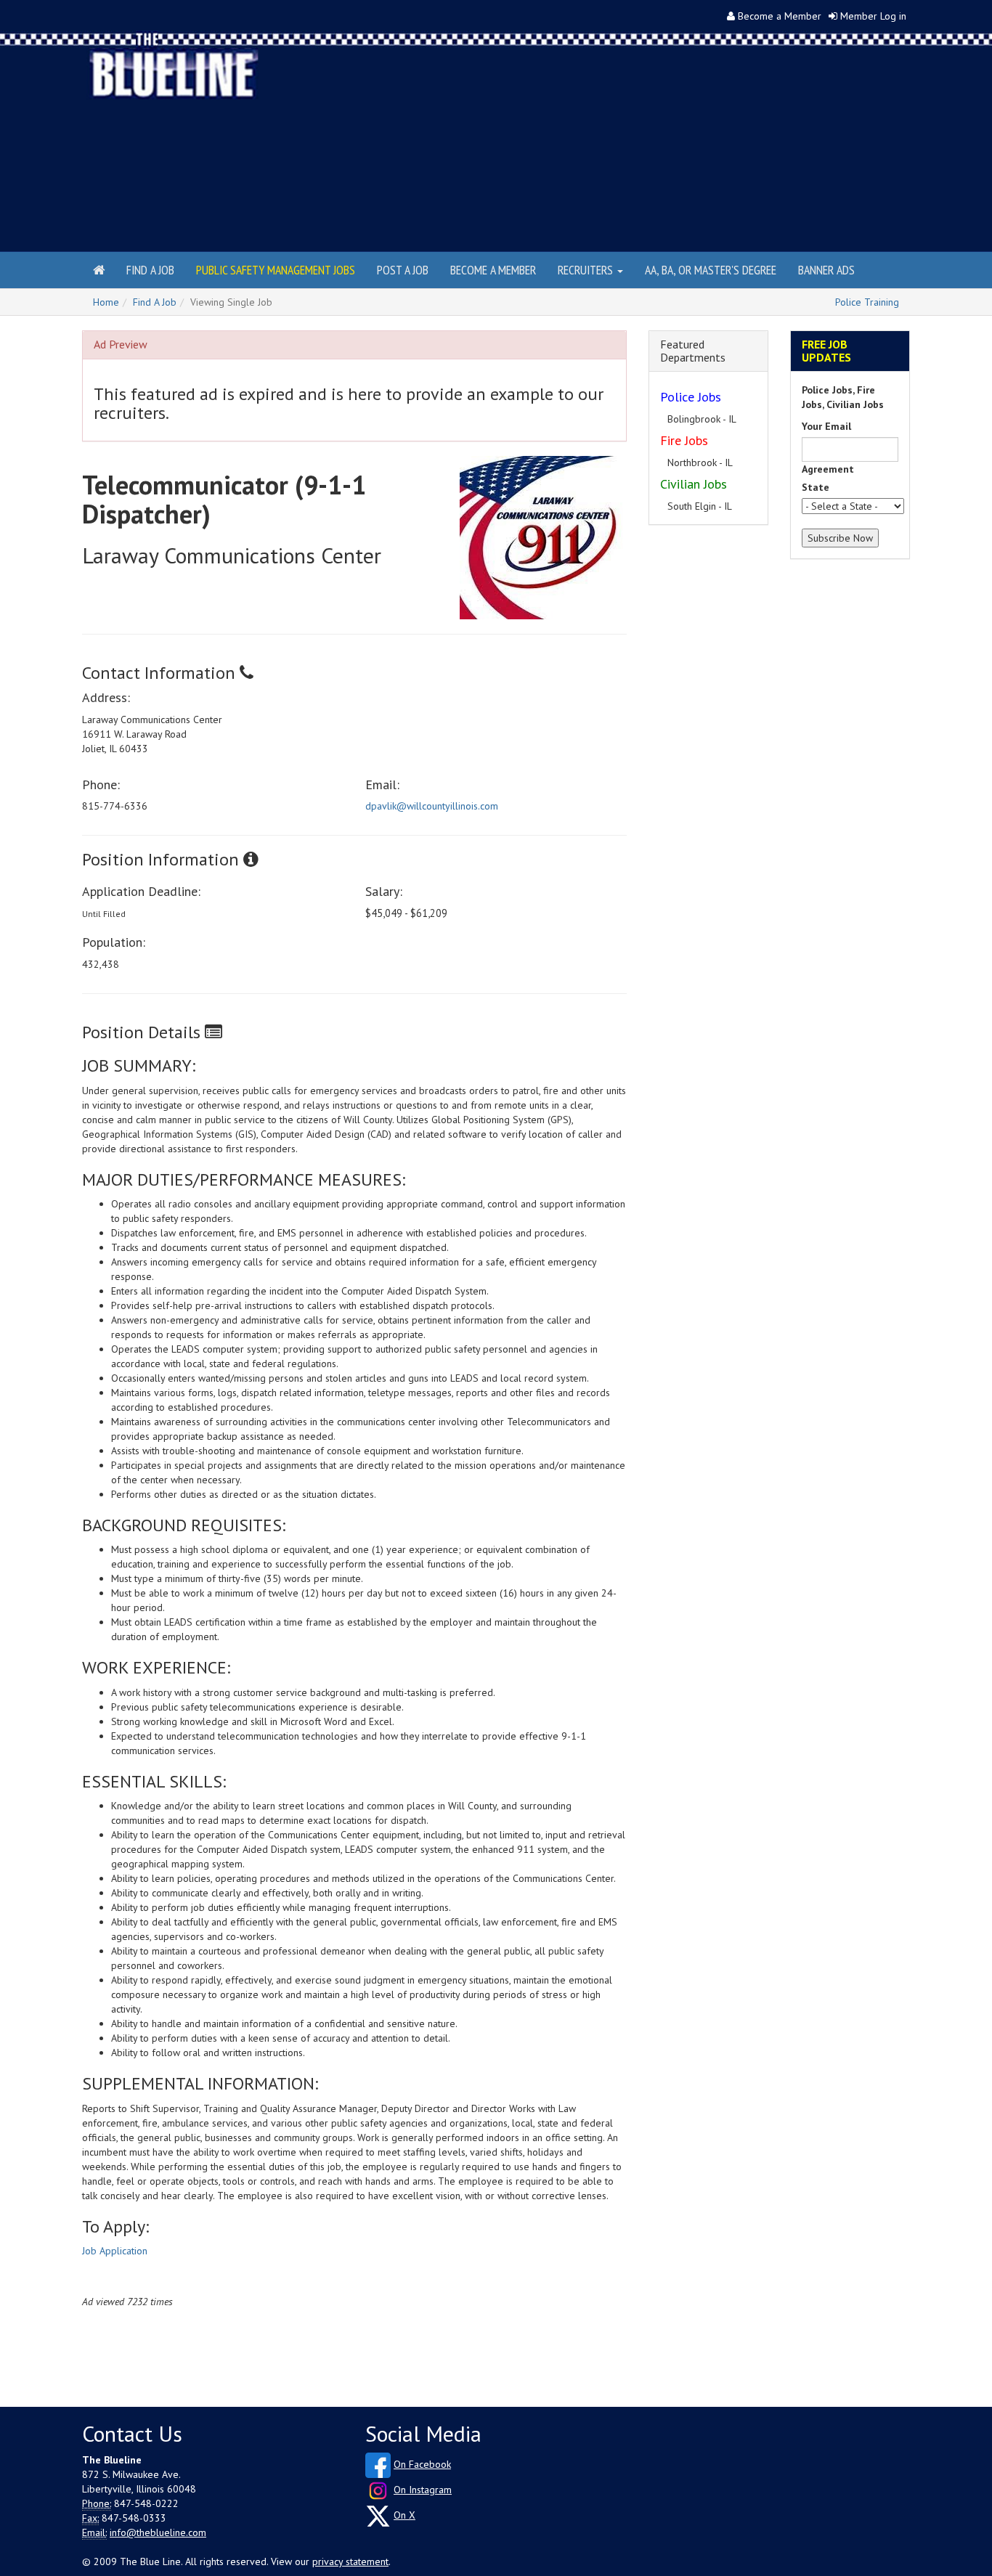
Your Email (826, 426)
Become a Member (780, 16)
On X (404, 2515)
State (816, 487)
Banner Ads (826, 270)
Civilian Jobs (694, 484)
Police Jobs (691, 397)
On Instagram (423, 2490)
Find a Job (150, 270)
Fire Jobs (684, 440)
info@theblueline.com (158, 2532)
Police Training (867, 302)
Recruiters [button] (587, 270)
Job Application (115, 2251)
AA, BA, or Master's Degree (711, 270)
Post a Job (403, 270)
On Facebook (422, 2464)
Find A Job (155, 302)
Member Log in (873, 16)
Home (106, 302)
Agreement (828, 469)
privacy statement (350, 2561)
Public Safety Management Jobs (276, 270)
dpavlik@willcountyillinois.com (432, 806)
